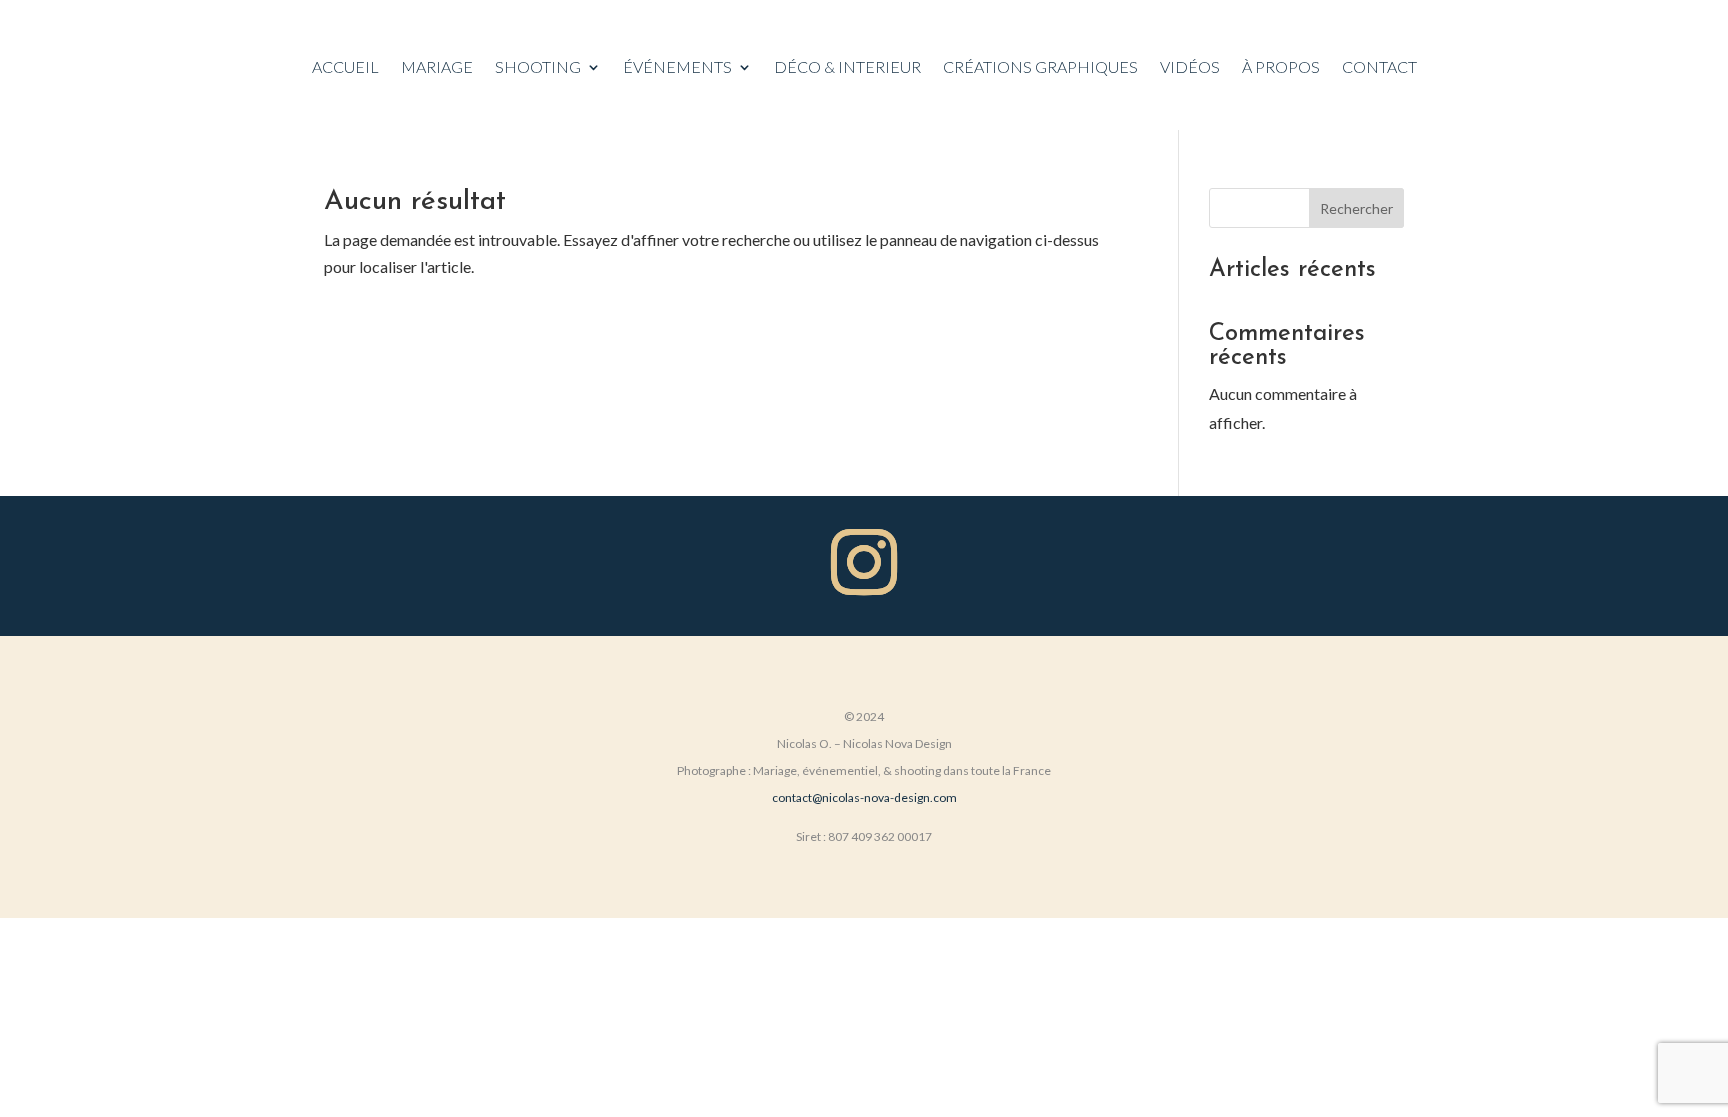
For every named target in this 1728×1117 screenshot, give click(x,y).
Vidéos (1190, 68)
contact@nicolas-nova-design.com (864, 797)
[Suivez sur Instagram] (864, 562)
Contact (1379, 68)
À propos (1281, 68)
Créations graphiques (1040, 68)
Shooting (538, 68)
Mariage (437, 68)
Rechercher (1356, 208)
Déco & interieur (847, 68)
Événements (677, 68)
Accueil (345, 68)
